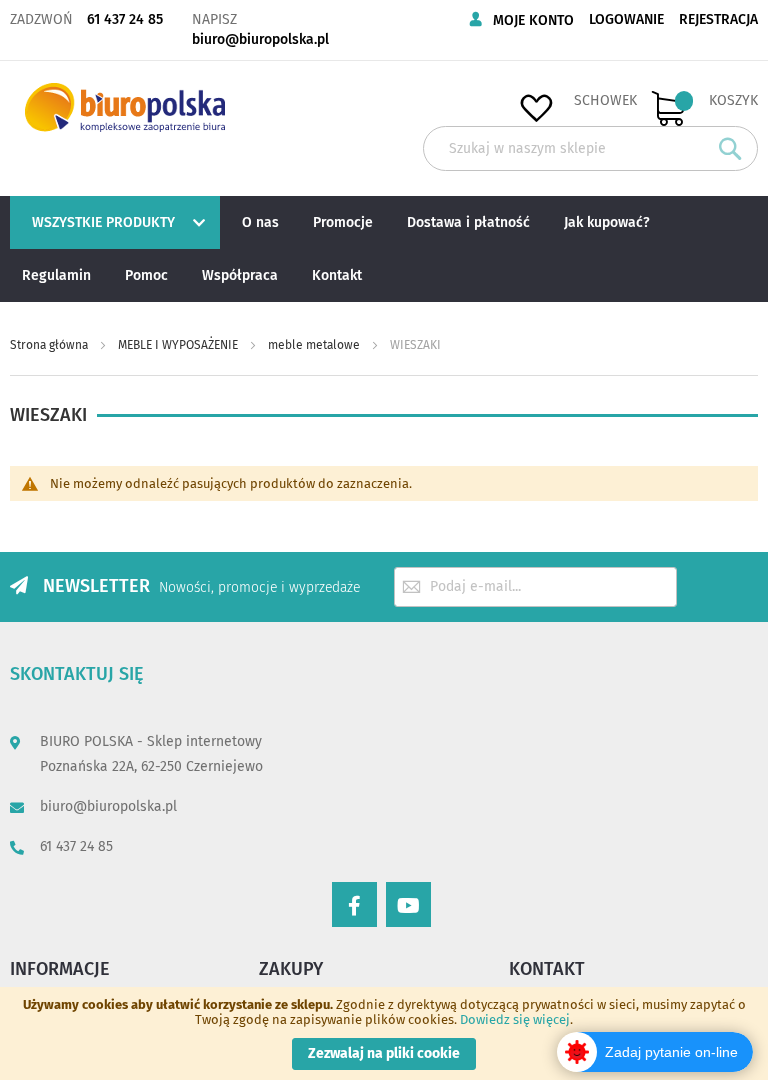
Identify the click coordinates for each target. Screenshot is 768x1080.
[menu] (384, 249)
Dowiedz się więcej (515, 1019)
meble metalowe (315, 345)
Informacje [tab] (60, 969)
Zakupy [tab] (291, 969)
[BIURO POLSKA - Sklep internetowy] (125, 107)
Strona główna (50, 345)
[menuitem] (112, 222)
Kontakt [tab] (547, 969)
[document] (384, 1033)
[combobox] (590, 148)
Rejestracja (718, 19)
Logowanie (626, 19)
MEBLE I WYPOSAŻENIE (179, 345)
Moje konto (533, 20)
